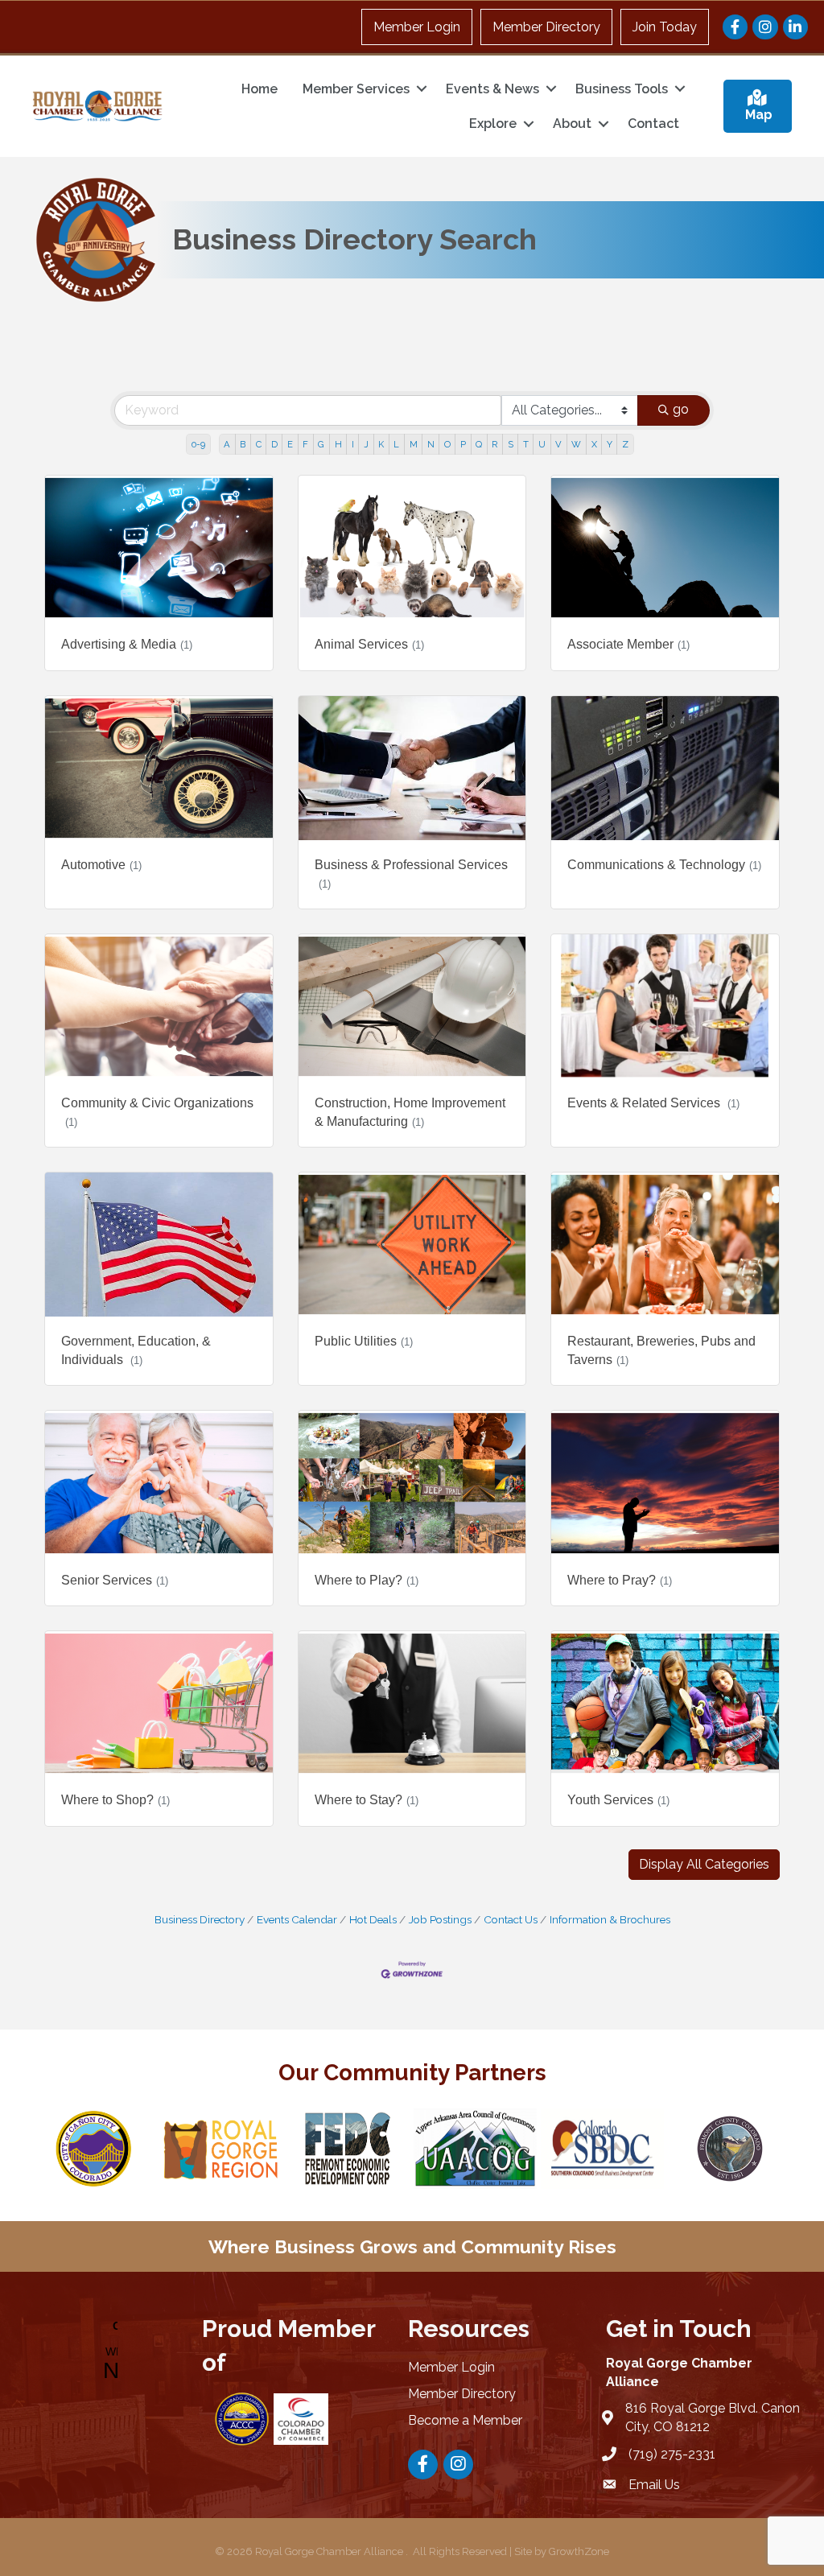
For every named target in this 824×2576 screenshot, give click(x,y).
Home (260, 89)
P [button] (463, 444)
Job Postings (440, 1919)
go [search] (681, 409)
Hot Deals (373, 1919)
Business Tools (622, 89)
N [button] (431, 444)
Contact (653, 124)
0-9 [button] (198, 444)
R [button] (494, 444)
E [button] (290, 444)
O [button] (447, 444)
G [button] (321, 444)
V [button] (558, 444)
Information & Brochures (610, 1919)
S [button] (511, 444)
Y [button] (610, 444)
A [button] (227, 444)
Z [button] (625, 444)
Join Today (665, 27)
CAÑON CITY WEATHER (107, 2351)
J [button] (366, 444)
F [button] (305, 444)
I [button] (353, 444)
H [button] (338, 444)
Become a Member (465, 2420)
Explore (493, 124)
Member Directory (546, 27)
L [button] (396, 444)
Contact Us (511, 1919)
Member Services (356, 89)
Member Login (417, 27)
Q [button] (479, 444)
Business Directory (200, 1919)
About (572, 124)
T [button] (526, 444)
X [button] (594, 444)
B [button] (243, 444)
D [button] (274, 444)
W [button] (576, 444)
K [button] (381, 444)
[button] (704, 1865)
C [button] (259, 444)
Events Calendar (297, 1919)
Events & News (492, 89)
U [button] (542, 444)
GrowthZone (579, 2551)
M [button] (414, 444)
